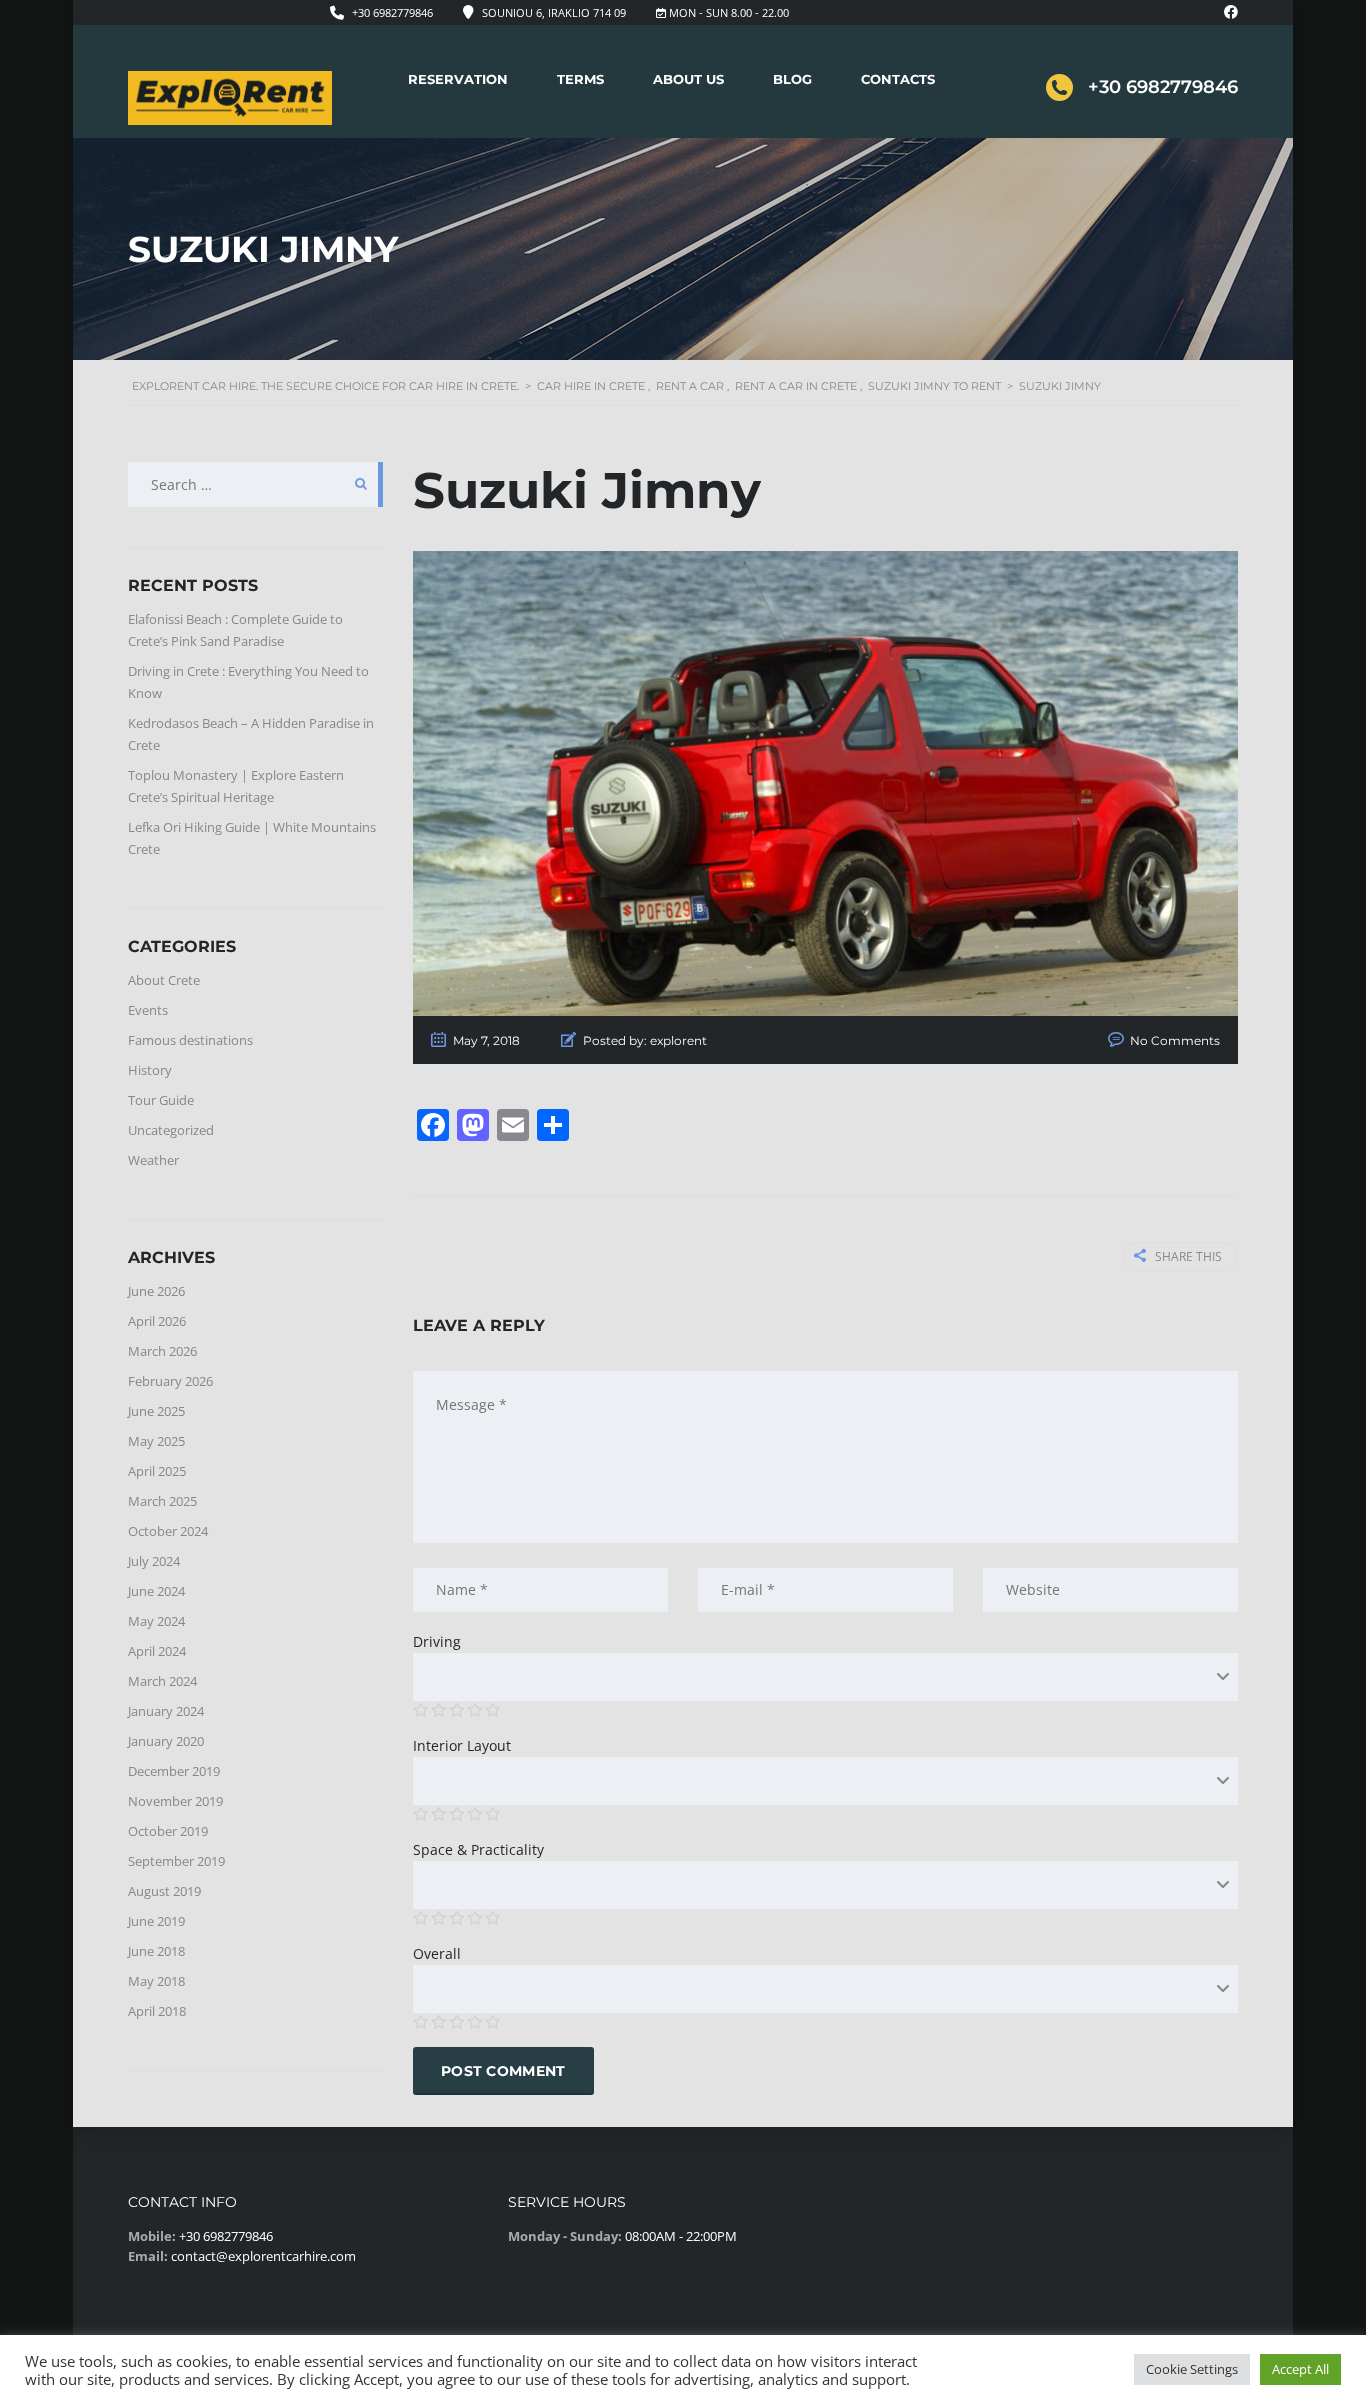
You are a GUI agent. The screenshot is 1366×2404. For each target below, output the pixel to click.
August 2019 (164, 1891)
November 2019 (175, 1801)
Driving (437, 1641)
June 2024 (156, 1591)
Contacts (898, 79)
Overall (437, 1953)
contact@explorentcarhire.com (263, 2256)
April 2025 (157, 1471)
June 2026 (156, 1291)
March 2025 (162, 1501)
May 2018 (156, 1981)
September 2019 (176, 1861)
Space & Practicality (478, 1849)
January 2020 (166, 1741)
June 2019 (156, 1921)
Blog (792, 79)
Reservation (458, 79)
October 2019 (168, 1831)
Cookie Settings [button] (1192, 2369)
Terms (580, 79)
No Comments (1175, 1040)
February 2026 (170, 1381)
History (150, 1070)
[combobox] (825, 1677)
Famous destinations (190, 1040)
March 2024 (162, 1681)
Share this (1188, 1256)
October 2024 (168, 1531)
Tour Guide (161, 1100)
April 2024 (157, 1651)
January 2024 (166, 1711)
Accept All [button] (1300, 2369)
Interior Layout (462, 1745)
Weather (153, 1160)
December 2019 (174, 1771)
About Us (688, 79)
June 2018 (156, 1951)
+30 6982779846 (392, 12)
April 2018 (157, 2011)
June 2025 (156, 1411)
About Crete (164, 980)
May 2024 (156, 1621)
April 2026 (157, 1321)
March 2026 (162, 1351)
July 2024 (154, 1561)
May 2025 (156, 1441)
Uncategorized (171, 1130)
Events (148, 1010)
